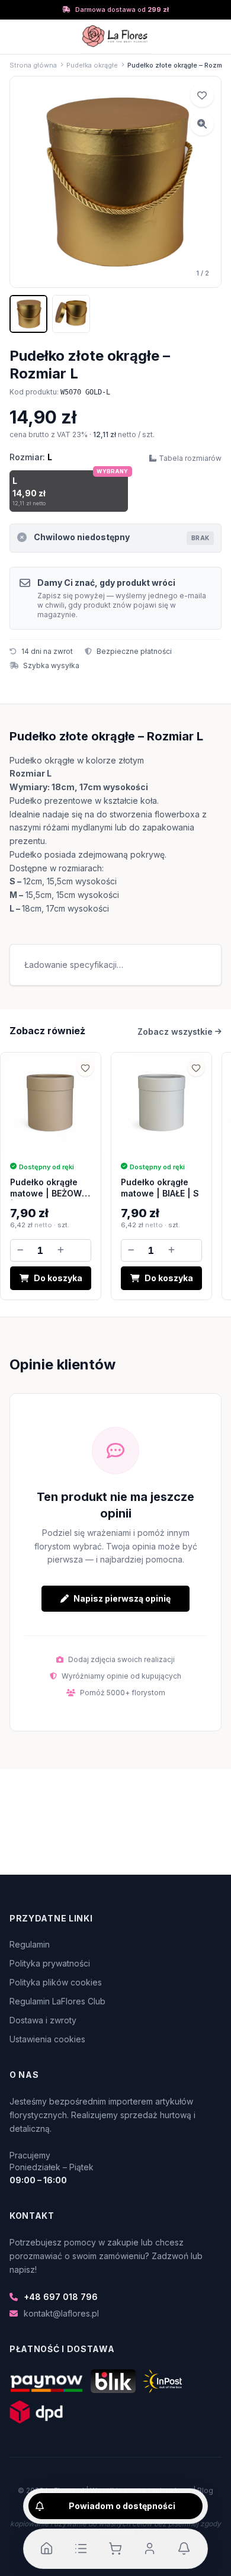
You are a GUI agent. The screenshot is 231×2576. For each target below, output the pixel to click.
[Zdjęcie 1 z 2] (28, 314)
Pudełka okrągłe (92, 65)
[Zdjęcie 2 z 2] (71, 314)
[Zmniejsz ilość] (20, 1250)
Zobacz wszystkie (175, 1032)
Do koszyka (58, 1278)
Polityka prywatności (50, 1963)
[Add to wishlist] (202, 95)
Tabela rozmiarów (190, 458)
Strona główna (33, 65)
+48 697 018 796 (61, 2297)
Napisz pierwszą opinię (122, 1598)
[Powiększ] (202, 124)
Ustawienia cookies (47, 2039)
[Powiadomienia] (184, 2549)
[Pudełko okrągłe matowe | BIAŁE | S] (161, 1103)
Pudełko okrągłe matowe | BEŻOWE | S (48, 1194)
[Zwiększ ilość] (60, 1250)
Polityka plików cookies (56, 1982)
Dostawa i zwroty (43, 2020)
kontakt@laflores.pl (61, 2313)
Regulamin (30, 1944)
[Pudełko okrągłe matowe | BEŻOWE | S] (51, 1103)
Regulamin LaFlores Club (57, 2001)
